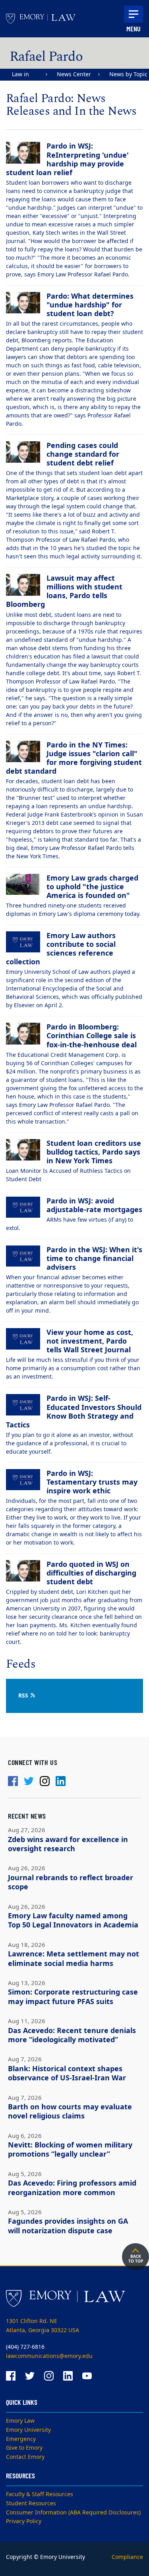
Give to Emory (24, 2448)
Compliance (127, 2557)
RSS (24, 1696)
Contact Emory (25, 2457)
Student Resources (31, 2504)
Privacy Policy (24, 2521)
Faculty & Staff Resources (40, 2494)
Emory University (28, 2430)
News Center (74, 74)
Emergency (21, 2439)
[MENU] (134, 14)
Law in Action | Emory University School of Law (25, 75)
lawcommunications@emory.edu (49, 2356)
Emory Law (20, 2421)
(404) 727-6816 (25, 2347)
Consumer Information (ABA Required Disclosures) (73, 2513)
